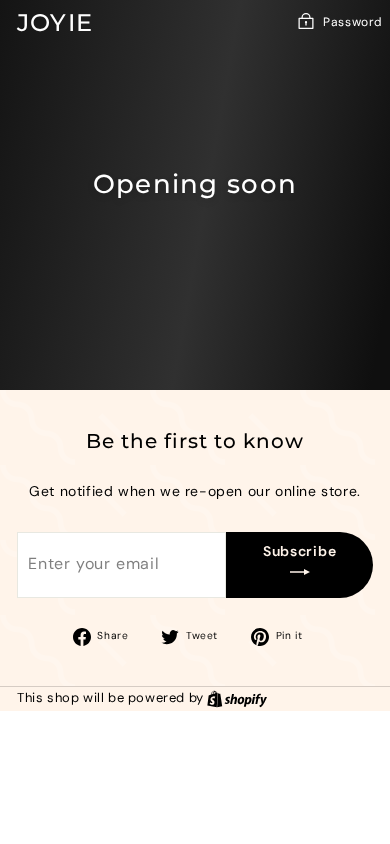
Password (353, 22)
